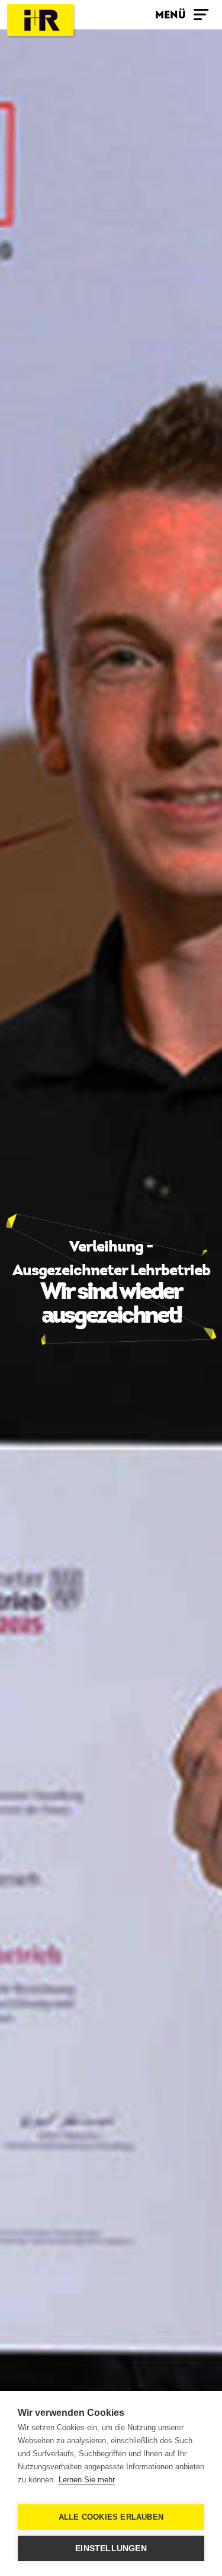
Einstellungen (111, 2548)
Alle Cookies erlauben (111, 2517)
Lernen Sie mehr (87, 2480)
